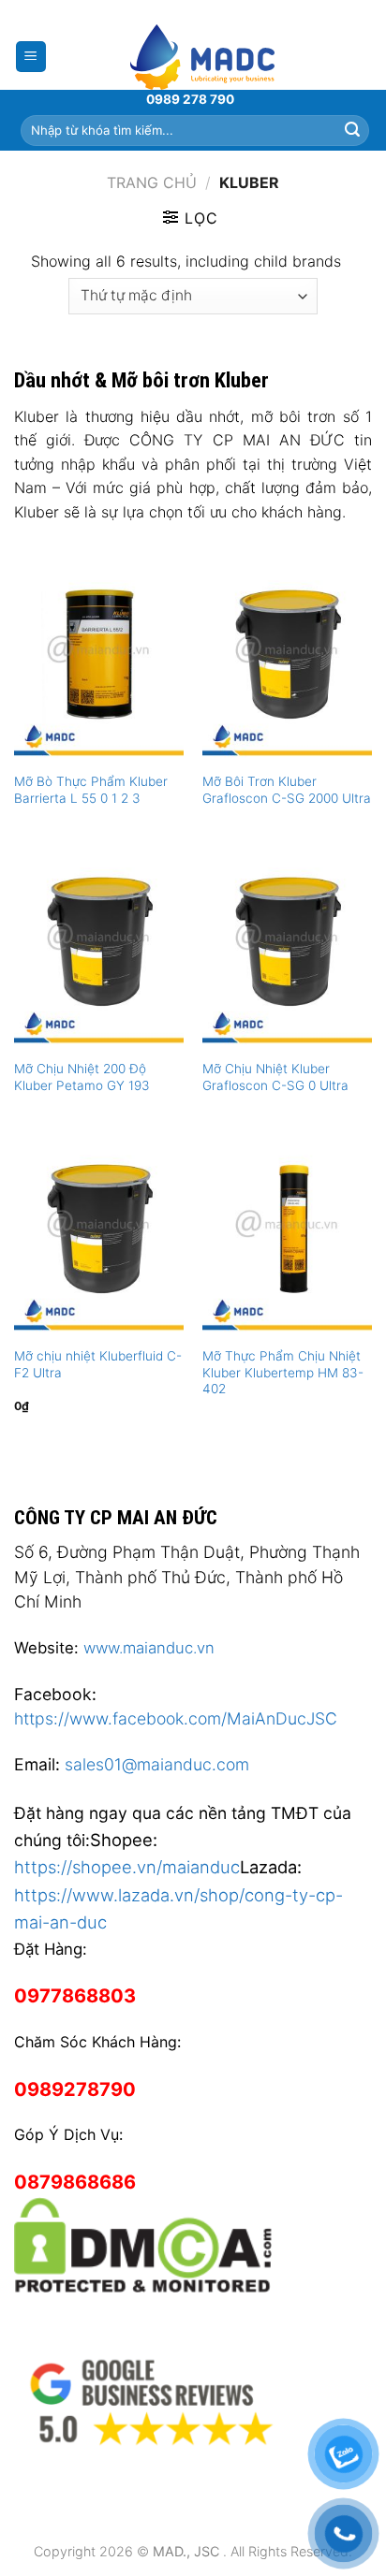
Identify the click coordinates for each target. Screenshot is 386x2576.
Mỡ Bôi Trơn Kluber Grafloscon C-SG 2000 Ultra (287, 790)
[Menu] (31, 57)
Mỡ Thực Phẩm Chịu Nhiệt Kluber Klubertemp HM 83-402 (283, 1372)
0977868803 (75, 1996)
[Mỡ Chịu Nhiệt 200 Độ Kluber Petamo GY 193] (99, 947)
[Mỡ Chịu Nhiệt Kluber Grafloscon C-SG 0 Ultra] (287, 947)
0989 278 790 (190, 99)
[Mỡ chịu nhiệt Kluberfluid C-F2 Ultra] (99, 1235)
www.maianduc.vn (149, 1648)
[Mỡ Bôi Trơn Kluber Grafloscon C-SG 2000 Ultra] (287, 660)
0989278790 (75, 2089)
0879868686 (75, 2182)
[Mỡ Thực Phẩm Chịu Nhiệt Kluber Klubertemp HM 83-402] (287, 1235)
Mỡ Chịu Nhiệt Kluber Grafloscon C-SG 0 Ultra (275, 1077)
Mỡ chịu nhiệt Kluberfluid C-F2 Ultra (98, 1364)
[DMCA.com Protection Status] (143, 2243)
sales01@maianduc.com (157, 1764)
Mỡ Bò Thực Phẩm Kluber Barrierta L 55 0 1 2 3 (91, 790)
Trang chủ (152, 182)
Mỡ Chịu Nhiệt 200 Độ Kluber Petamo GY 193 (82, 1077)
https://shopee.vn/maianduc (127, 1867)
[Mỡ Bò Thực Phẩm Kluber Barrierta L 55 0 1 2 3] (99, 660)
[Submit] (352, 130)
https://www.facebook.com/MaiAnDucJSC (176, 1718)
